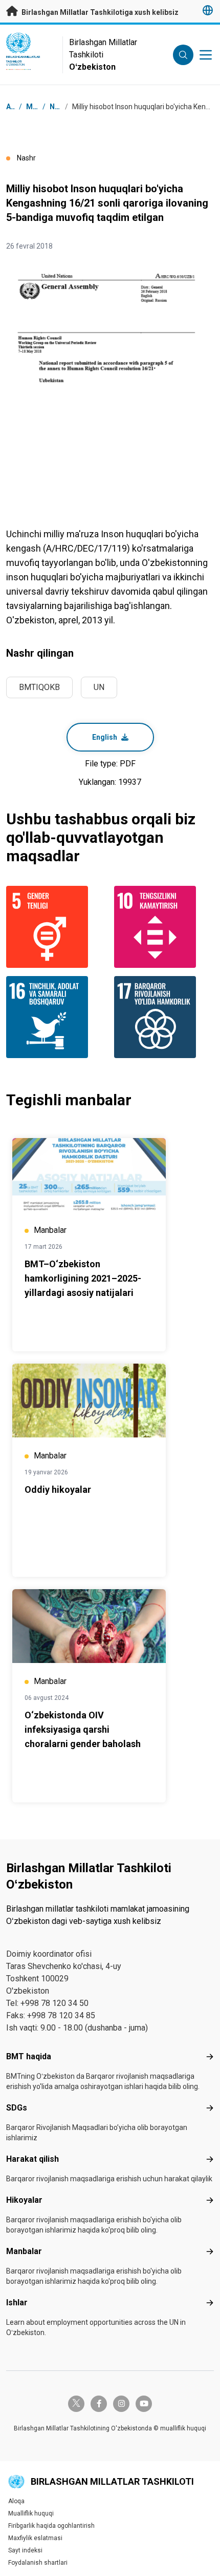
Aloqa (16, 2501)
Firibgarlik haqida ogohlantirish (51, 2526)
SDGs (17, 2108)
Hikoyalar (24, 2200)
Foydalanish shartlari (38, 2563)
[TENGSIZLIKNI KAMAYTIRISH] (164, 927)
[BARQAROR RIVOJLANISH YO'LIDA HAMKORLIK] (164, 1017)
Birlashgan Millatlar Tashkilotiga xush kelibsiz (99, 12)
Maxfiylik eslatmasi (35, 2538)
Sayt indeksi (25, 2550)
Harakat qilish (32, 2159)
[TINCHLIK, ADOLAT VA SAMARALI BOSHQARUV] (56, 1017)
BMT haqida (29, 2056)
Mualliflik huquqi (31, 2513)
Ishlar (17, 2303)
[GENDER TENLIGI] (56, 927)
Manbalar (24, 2251)
